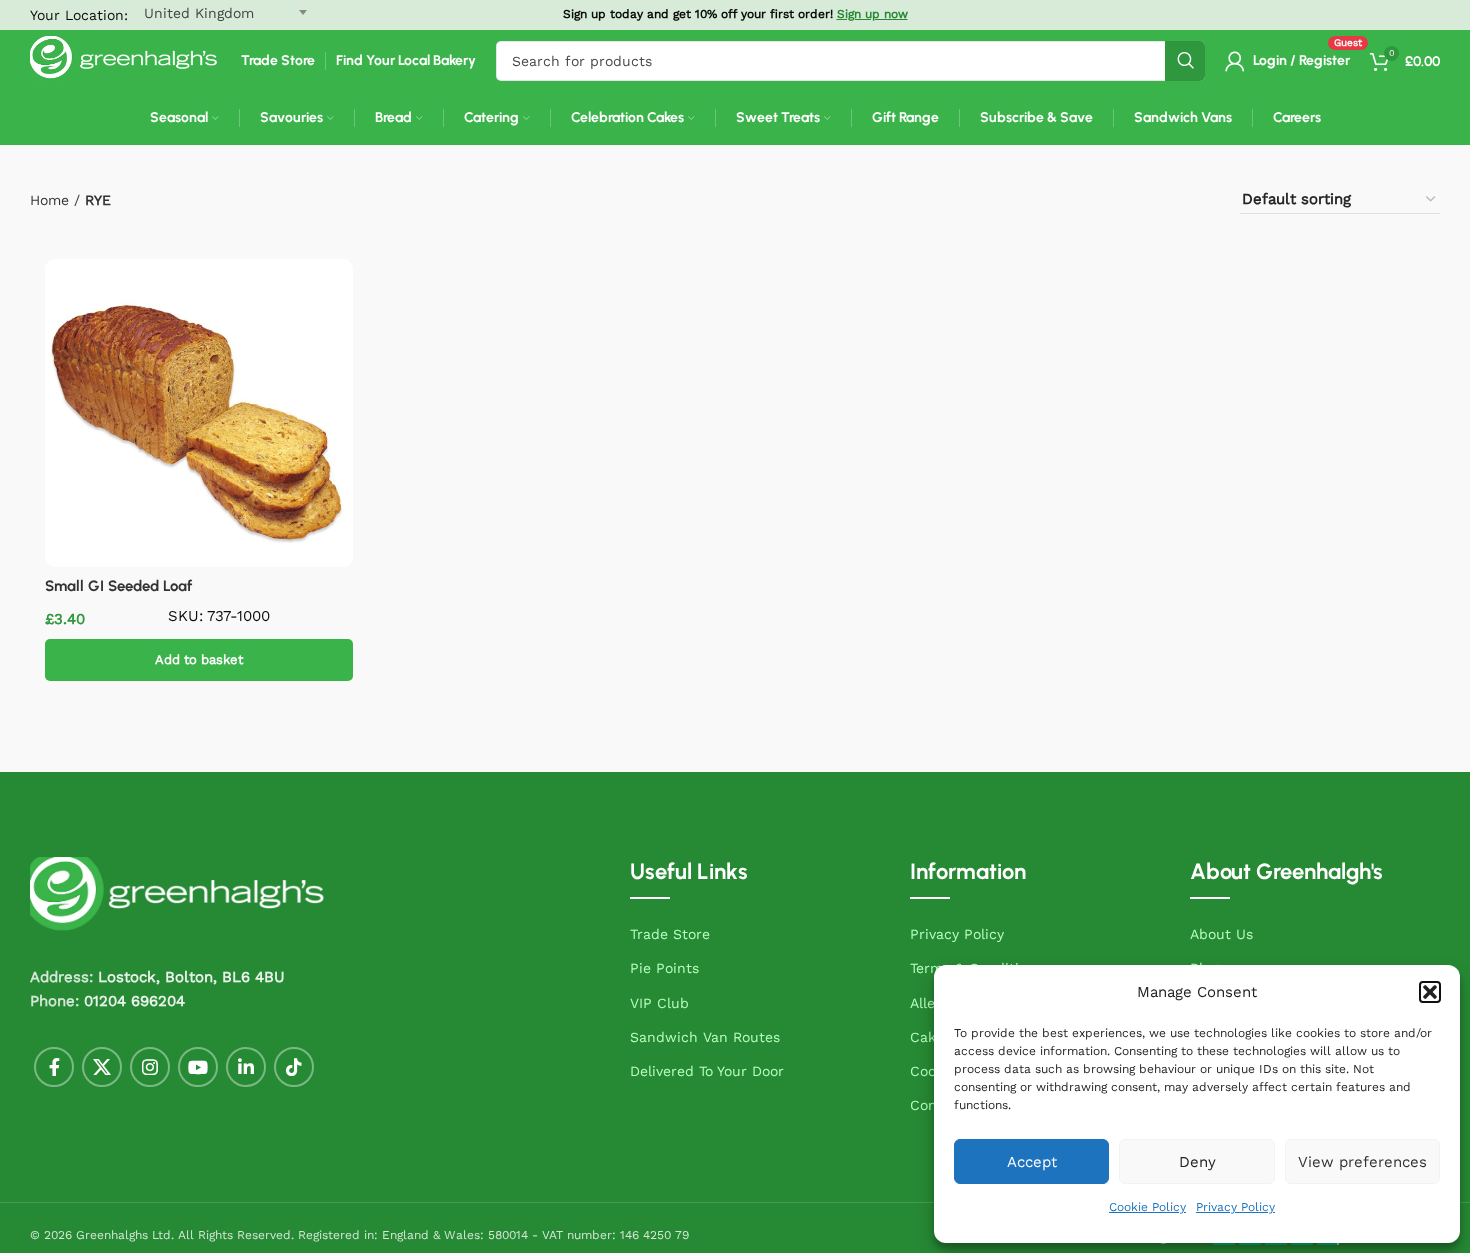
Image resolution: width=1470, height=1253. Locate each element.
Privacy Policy (1235, 1207)
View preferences (1362, 1162)
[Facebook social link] (54, 1067)
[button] (1430, 992)
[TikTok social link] (294, 1067)
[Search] (1185, 61)
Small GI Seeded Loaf (118, 586)
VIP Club (659, 1003)
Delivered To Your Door (707, 1071)
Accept (1032, 1162)
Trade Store (670, 934)
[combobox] (850, 61)
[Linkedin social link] (246, 1067)
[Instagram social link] (150, 1067)
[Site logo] (125, 60)
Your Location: (79, 15)
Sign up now (872, 14)
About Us (1221, 934)
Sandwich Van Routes (705, 1037)
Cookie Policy (1147, 1207)
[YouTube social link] (198, 1067)
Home (49, 200)
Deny (1197, 1162)
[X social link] (102, 1067)
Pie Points (664, 968)
